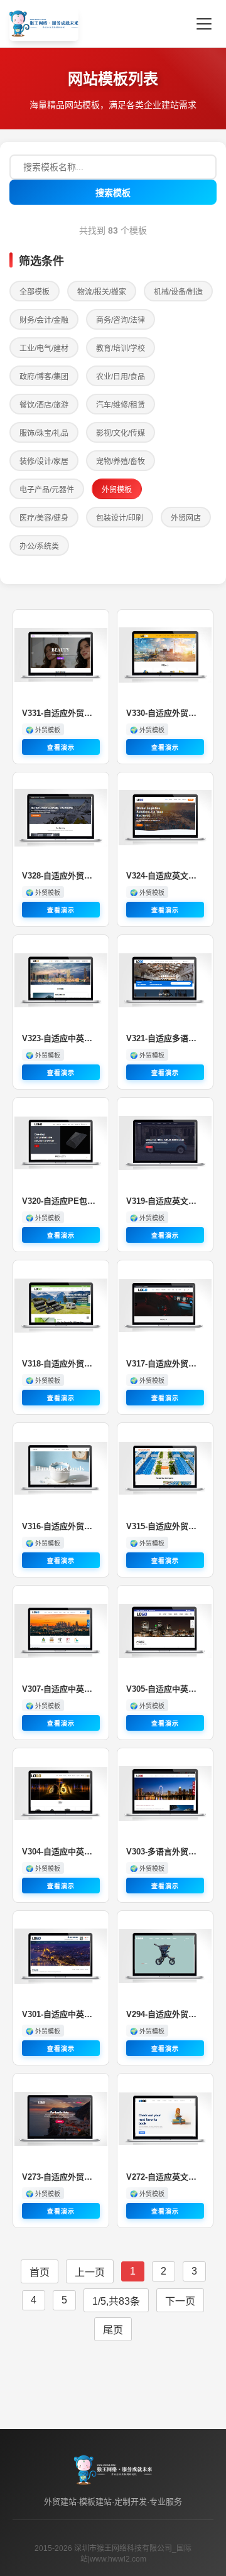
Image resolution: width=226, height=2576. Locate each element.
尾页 (113, 2330)
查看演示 (61, 748)
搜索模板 (113, 193)
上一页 (90, 2272)
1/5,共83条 (116, 2301)
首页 (40, 2272)
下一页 (180, 2301)
